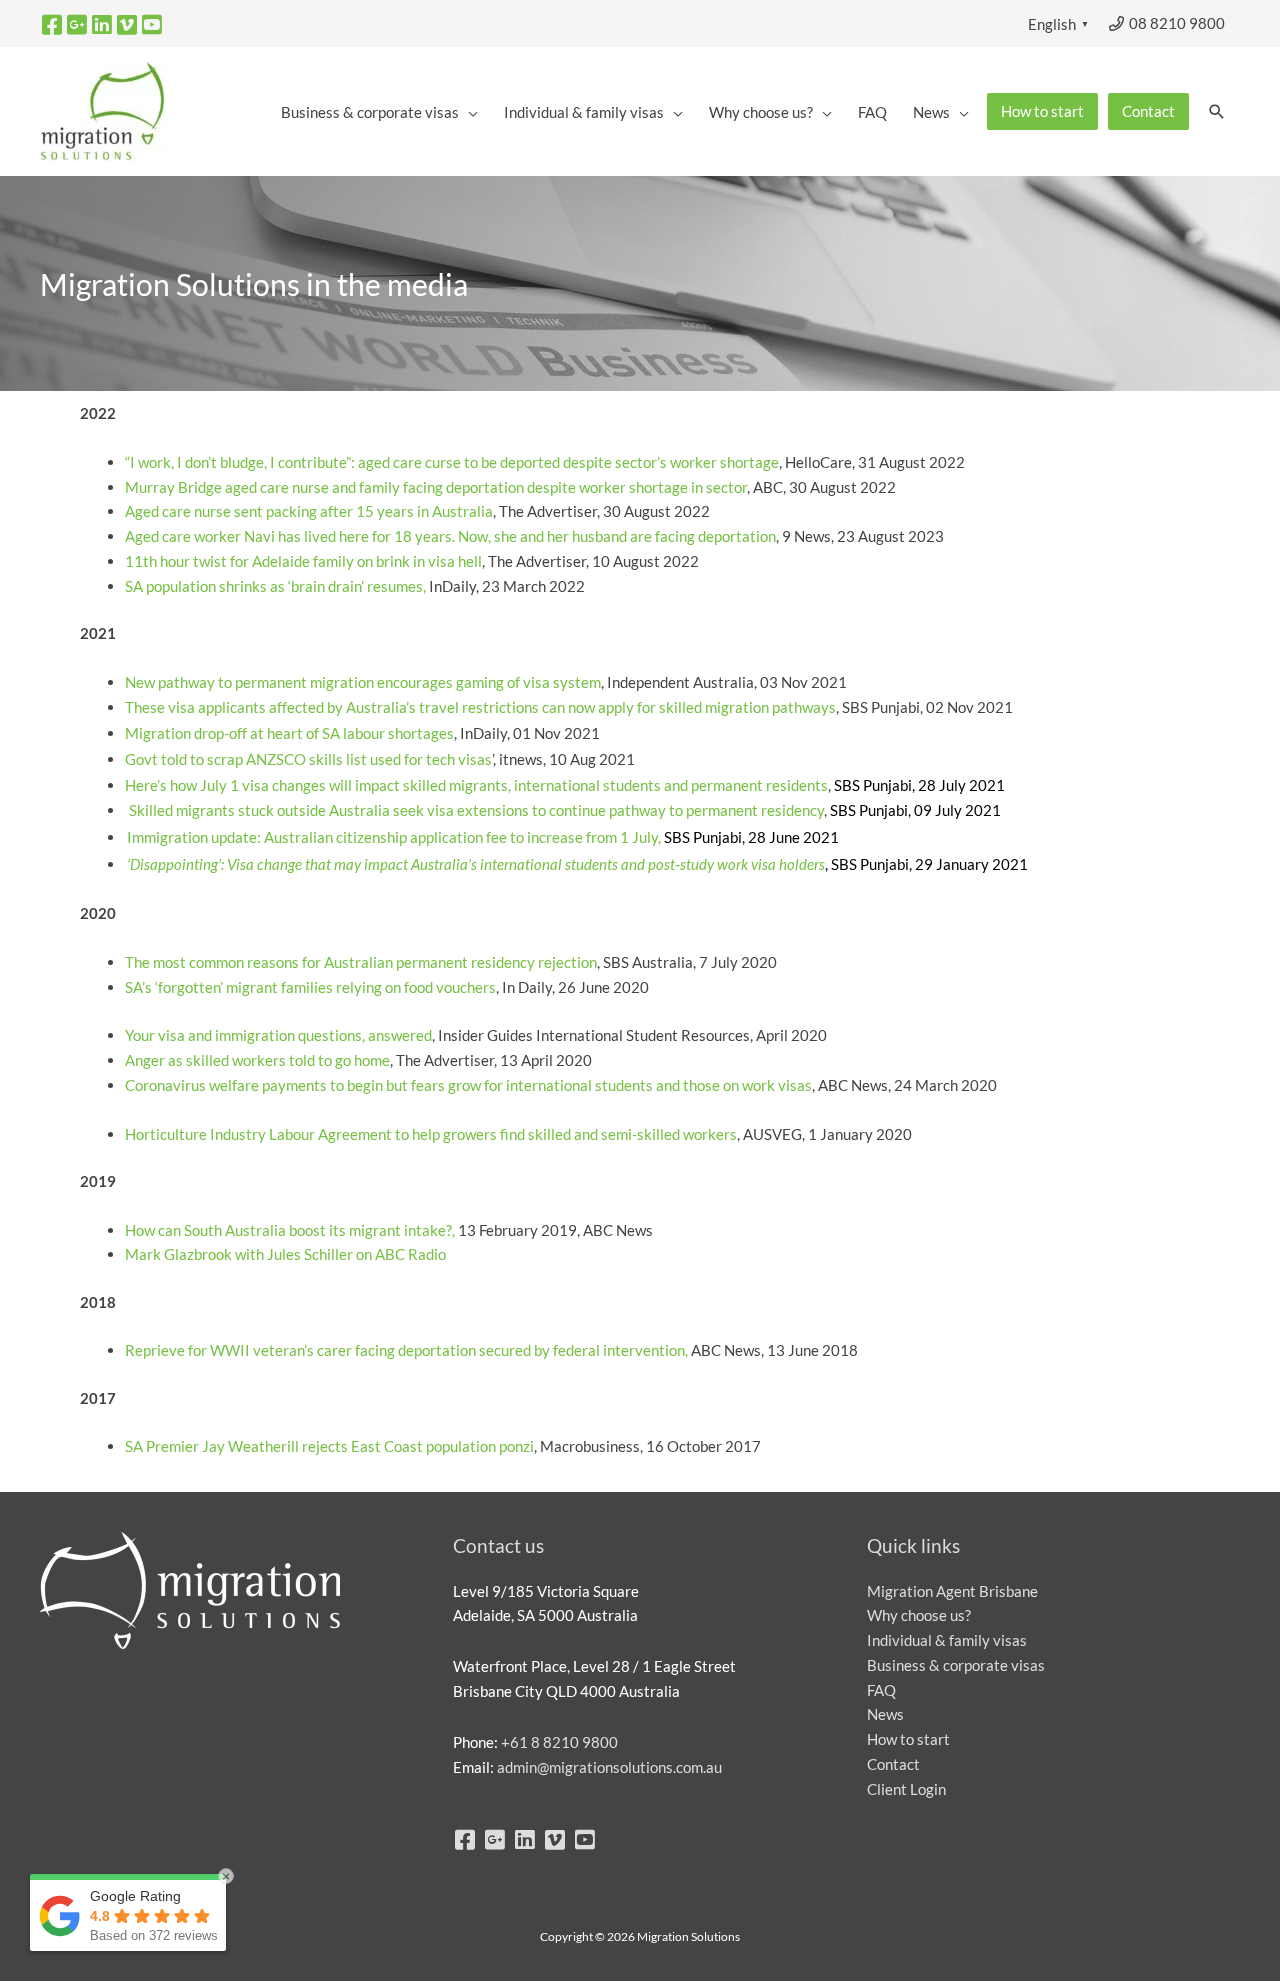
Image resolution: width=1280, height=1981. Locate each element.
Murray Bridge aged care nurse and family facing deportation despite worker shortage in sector (436, 487)
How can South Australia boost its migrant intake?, (290, 1230)
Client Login (906, 1789)
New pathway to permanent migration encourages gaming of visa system (363, 682)
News (885, 1714)
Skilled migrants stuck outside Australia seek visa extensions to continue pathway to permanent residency (476, 810)
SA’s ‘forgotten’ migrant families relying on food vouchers (310, 987)
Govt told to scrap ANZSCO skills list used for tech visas (308, 759)
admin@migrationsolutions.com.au (609, 1767)
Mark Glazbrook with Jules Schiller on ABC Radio (285, 1254)
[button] (1217, 112)
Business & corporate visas (956, 1665)
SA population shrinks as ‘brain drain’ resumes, (275, 586)
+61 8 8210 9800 (559, 1742)
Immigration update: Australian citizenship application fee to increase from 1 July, (394, 837)
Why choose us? (919, 1615)
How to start (908, 1739)
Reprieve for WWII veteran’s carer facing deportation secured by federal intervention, (408, 1350)
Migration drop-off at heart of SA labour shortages (289, 733)
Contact (893, 1764)
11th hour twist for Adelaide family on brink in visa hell (303, 561)
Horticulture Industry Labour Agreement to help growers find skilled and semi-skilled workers (431, 1134)
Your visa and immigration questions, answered (278, 1035)
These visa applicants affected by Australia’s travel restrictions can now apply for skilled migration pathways (480, 707)
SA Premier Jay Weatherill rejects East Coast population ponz (327, 1446)
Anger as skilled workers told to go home (257, 1060)
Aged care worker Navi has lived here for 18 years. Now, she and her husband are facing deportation (450, 536)
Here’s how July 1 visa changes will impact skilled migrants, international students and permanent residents (476, 785)
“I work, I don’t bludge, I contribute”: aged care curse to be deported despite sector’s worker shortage (452, 462)
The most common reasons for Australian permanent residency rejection (361, 962)
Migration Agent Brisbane (952, 1591)
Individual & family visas (947, 1640)
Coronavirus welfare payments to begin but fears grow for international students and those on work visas (468, 1085)
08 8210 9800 (1175, 23)
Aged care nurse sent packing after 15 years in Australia (309, 511)
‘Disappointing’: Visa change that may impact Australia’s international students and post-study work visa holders (476, 864)
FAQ (881, 1690)
